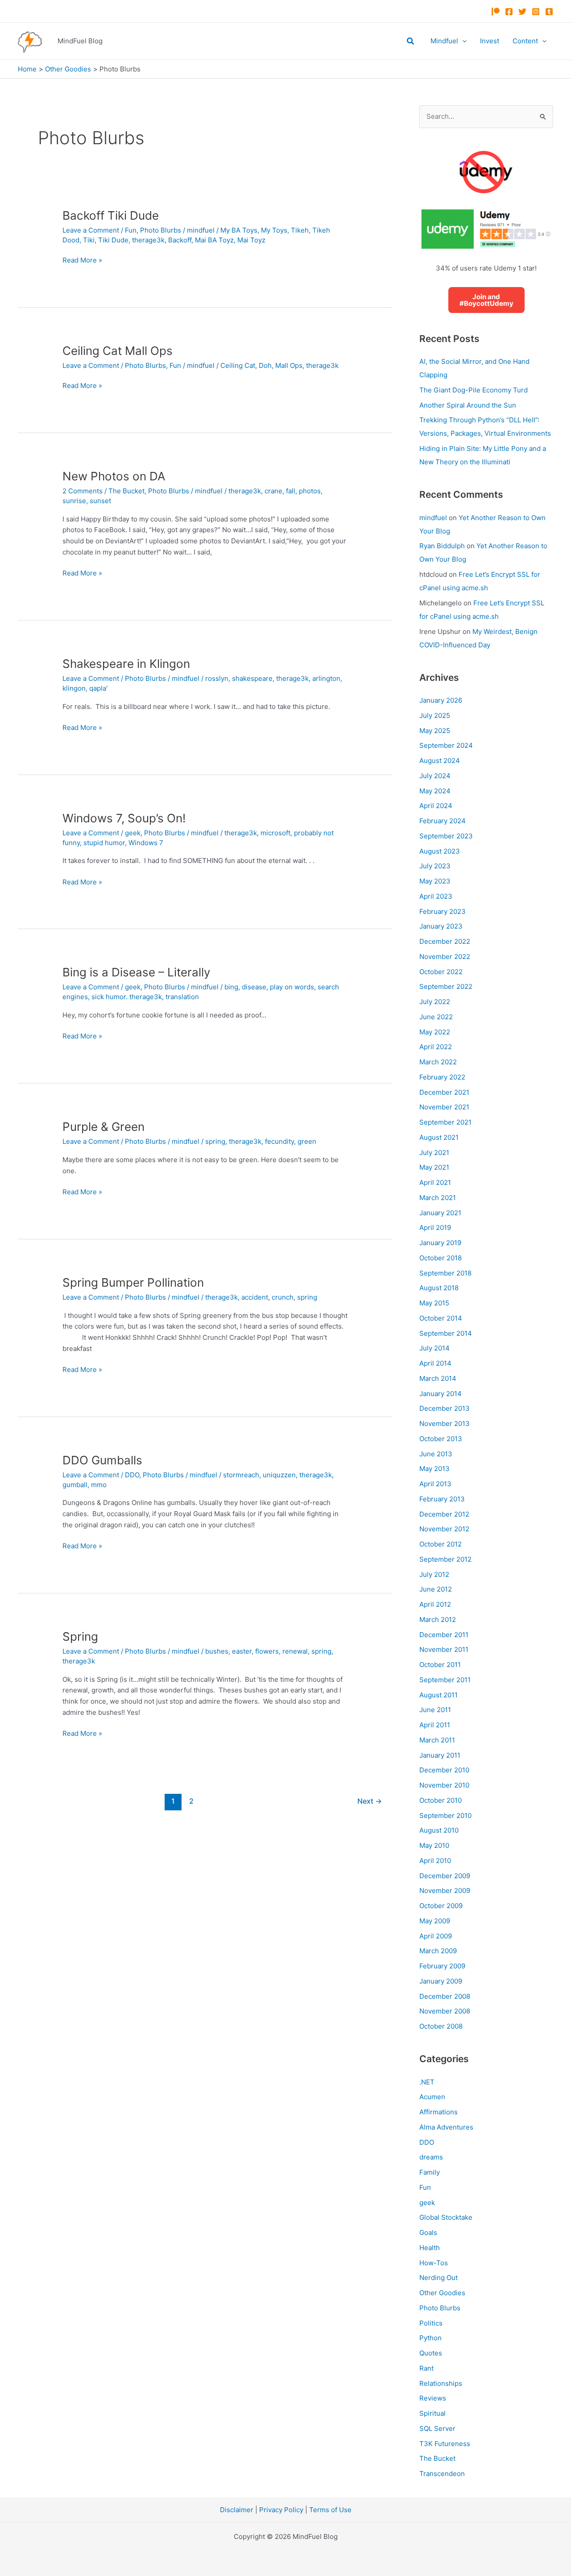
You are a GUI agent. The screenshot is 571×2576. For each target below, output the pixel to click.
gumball (75, 1485)
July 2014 (434, 1348)
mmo (99, 1485)
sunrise (74, 501)
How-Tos (434, 2263)
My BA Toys (239, 230)
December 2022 (445, 941)
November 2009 (445, 1890)
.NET (427, 2082)
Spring (80, 1636)
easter (242, 1651)
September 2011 (445, 1680)
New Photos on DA (114, 476)
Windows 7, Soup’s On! (124, 818)
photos (310, 491)
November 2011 (444, 1649)
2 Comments (83, 491)
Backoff (180, 240)
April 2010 (435, 1861)
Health (430, 2248)
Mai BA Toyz (214, 240)
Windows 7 (146, 843)
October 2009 (441, 1906)
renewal (295, 1651)
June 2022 (436, 1017)
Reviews (433, 2398)
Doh (265, 365)
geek (133, 833)
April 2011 (435, 1725)
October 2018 (441, 1258)
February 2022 (442, 1077)
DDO (132, 1475)
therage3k (148, 240)
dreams (431, 2157)
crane (273, 491)
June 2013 (436, 1454)
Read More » (82, 261)
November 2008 (445, 2011)
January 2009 (441, 1981)
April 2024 (436, 806)
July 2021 (434, 1153)
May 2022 (435, 1032)
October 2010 (441, 1800)
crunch (283, 1297)
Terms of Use (330, 2510)
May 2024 (435, 791)
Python (430, 2338)
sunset (100, 501)
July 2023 (435, 866)
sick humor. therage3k (127, 997)
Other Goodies (442, 2293)
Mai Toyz (251, 240)
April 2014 (435, 1363)
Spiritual (432, 2413)
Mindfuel (444, 41)
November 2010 (444, 1785)
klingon (74, 688)
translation (182, 997)
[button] (411, 41)
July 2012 (434, 1574)
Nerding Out (439, 2278)
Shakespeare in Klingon (126, 664)
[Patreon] (496, 12)
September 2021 (445, 1122)
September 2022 (446, 986)
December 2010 (444, 1770)
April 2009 (436, 1936)
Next (370, 1801)
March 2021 (438, 1198)
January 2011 (440, 1755)
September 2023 (446, 836)
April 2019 (435, 1228)
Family (430, 2172)
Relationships (441, 2383)
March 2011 (437, 1740)
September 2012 (445, 1559)
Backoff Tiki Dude (111, 215)
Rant (426, 2368)
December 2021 (444, 1092)
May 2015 (434, 1303)
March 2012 (438, 1619)
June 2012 (436, 1589)
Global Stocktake (446, 2217)
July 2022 (435, 1002)
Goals (428, 2232)
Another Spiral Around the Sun (468, 405)
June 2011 (435, 1710)
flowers (267, 1651)
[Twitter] (522, 12)
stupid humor (104, 843)
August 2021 (439, 1137)
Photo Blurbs (161, 230)
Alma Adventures (446, 2127)
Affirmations (439, 2112)
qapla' (98, 688)
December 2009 (445, 1876)
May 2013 (434, 1469)
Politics (431, 2323)
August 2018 (439, 1288)
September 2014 (446, 1333)
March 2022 (438, 1062)
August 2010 (439, 1830)
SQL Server (437, 2428)
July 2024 (435, 776)
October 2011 (440, 1665)
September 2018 (445, 1273)
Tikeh (300, 230)
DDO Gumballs (102, 1460)
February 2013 (442, 1499)
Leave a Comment (91, 230)
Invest (490, 41)
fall (291, 491)
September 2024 (446, 745)
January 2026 (441, 700)
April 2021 (435, 1182)
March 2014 (438, 1378)
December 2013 (445, 1408)
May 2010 (434, 1845)
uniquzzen (279, 1475)
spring (215, 1141)
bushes (217, 1651)
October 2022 (441, 972)
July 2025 (435, 715)
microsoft (275, 833)
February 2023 (443, 911)
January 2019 (440, 1243)
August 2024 (440, 761)
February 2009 (442, 1966)
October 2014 (441, 1318)
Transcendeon (442, 2474)
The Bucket (126, 491)
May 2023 (435, 881)
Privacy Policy (281, 2510)
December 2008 (445, 1996)
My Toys (274, 230)
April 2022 (436, 1047)
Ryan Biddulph (442, 546)
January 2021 (440, 1213)
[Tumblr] (549, 12)
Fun (131, 230)
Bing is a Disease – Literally (136, 972)
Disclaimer (237, 2510)
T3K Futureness (445, 2444)
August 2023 (440, 851)
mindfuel (433, 518)
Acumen (432, 2097)
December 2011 (444, 1635)
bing (231, 987)
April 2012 (435, 1604)
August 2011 (439, 1695)
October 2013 (441, 1439)
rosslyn (217, 678)
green (307, 1141)
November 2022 (445, 957)
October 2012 (441, 1544)
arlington (326, 678)
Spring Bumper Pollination (133, 1282)
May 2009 (435, 1921)
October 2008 (441, 2026)
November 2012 (444, 1529)
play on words (292, 987)
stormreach (241, 1475)
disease (254, 987)
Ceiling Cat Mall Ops (118, 351)
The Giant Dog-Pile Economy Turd (474, 390)
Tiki (89, 240)
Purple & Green (103, 1127)
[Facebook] (509, 12)
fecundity (279, 1141)
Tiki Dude (113, 240)
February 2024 (443, 821)
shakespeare (252, 678)
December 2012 (444, 1514)
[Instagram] (536, 12)
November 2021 (444, 1107)
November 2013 (445, 1423)
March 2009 (438, 1951)
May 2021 (434, 1167)
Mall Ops (289, 365)
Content (525, 41)
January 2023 (441, 926)
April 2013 (435, 1484)
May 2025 (435, 731)
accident (255, 1297)
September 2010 (445, 1815)
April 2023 (436, 896)
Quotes (431, 2353)
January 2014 (441, 1394)
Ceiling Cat (238, 365)
